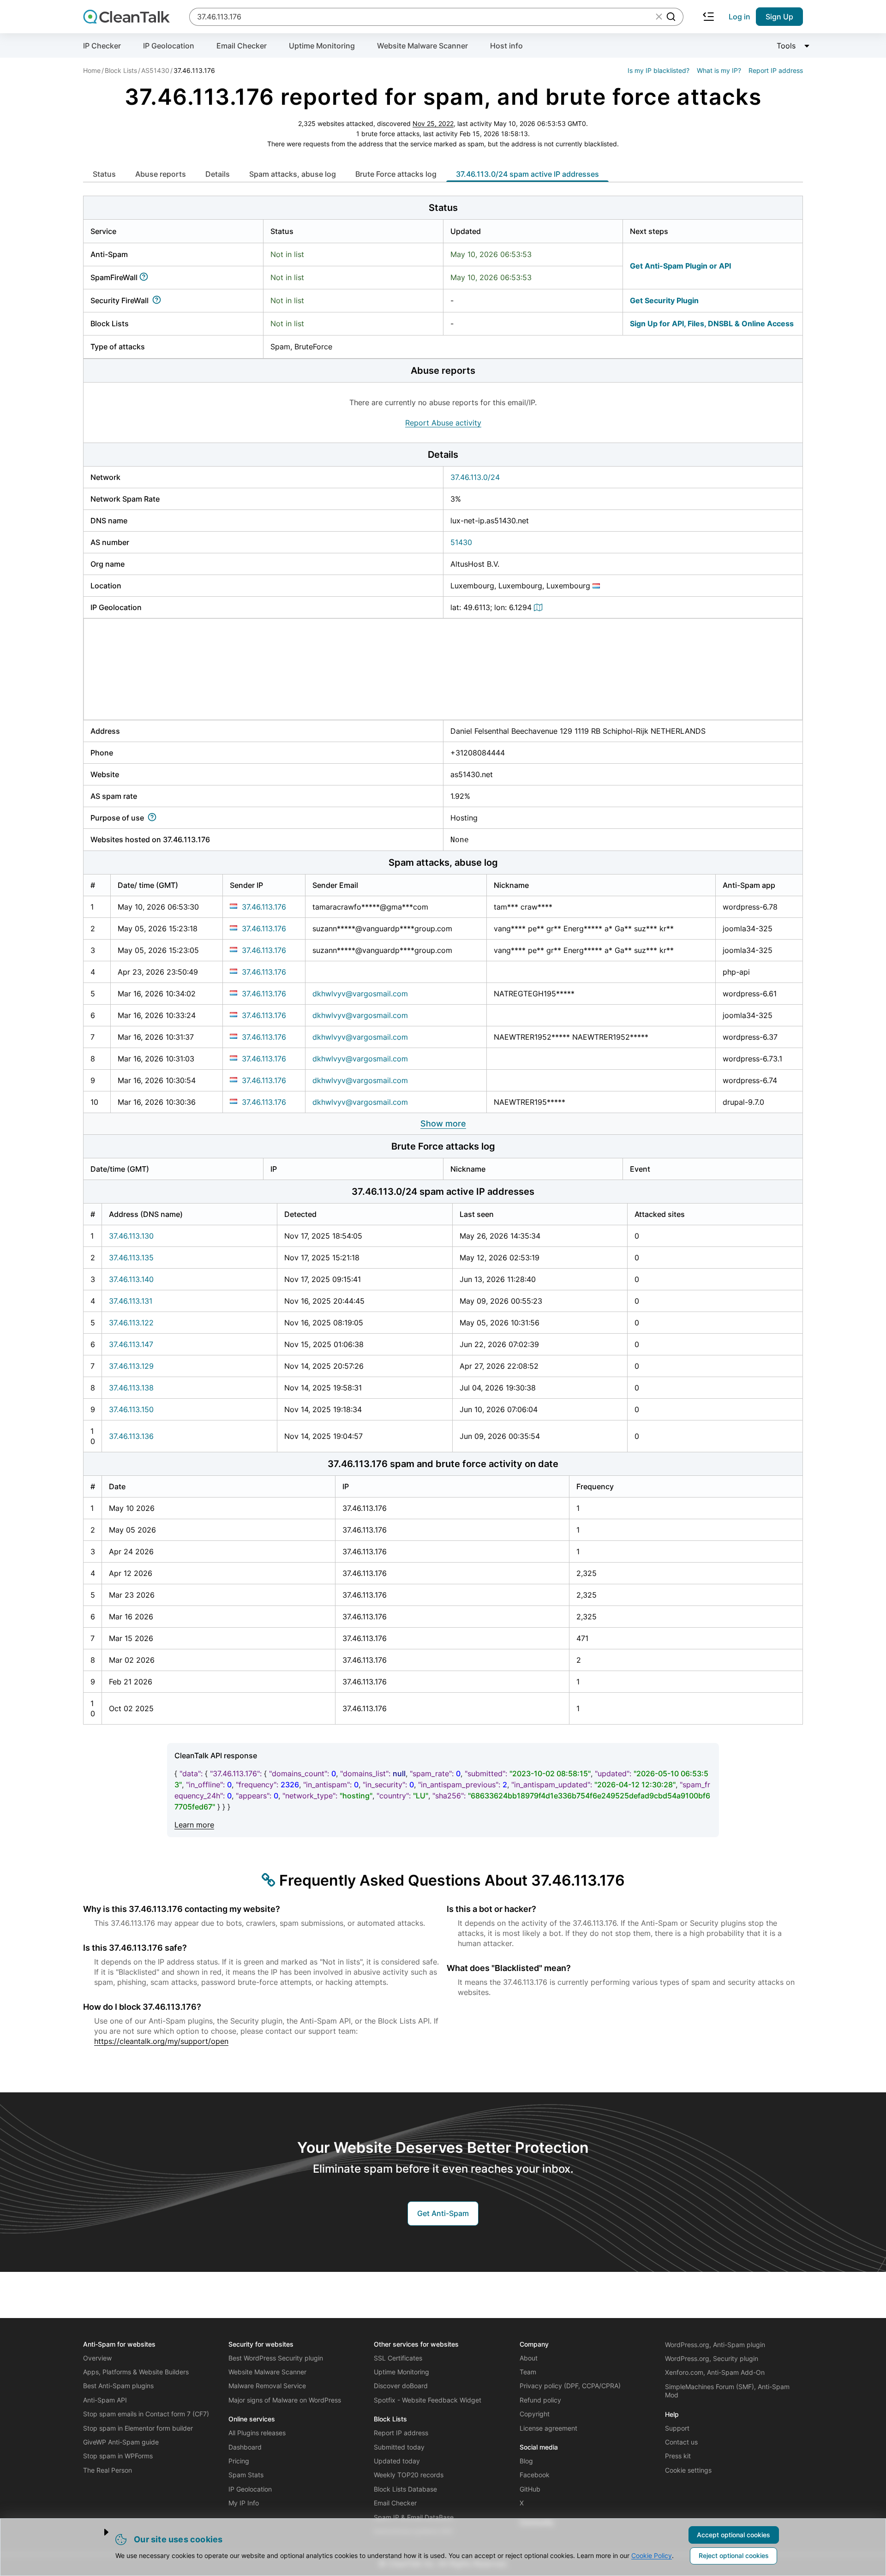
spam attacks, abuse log (293, 174)
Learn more (194, 1825)
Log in (739, 17)
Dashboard (245, 2447)
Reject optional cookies (734, 2555)
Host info (506, 46)
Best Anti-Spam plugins (118, 2386)
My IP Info (244, 2503)
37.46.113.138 (131, 1388)
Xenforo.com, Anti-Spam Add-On (715, 2372)
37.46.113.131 (131, 1301)
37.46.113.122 (131, 1323)
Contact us (681, 2442)
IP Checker (102, 46)
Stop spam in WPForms (118, 2456)
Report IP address (776, 70)
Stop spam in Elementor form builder (138, 2428)
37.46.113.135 (131, 1258)
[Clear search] (659, 17)
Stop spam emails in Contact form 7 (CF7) (146, 2414)
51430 (461, 542)
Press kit (678, 2456)
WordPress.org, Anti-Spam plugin (715, 2345)
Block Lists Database (405, 2489)
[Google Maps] (539, 607)
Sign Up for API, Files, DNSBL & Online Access (712, 323)
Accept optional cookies (733, 2535)
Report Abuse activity (443, 423)
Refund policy (540, 2400)
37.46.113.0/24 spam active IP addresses (527, 174)
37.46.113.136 (131, 1436)
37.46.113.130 (131, 1236)
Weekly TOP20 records (409, 2475)
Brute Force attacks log (396, 174)
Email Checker (242, 46)
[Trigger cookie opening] (99, 2532)
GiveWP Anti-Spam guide (121, 2442)
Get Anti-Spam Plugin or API (680, 266)
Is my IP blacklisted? (659, 70)
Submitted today (399, 2447)
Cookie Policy (652, 2555)
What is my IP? (719, 70)
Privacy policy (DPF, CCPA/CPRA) (570, 2386)
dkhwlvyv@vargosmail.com (360, 994)
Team (528, 2372)
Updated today (397, 2461)
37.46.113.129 (131, 1366)
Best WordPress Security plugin (276, 2358)
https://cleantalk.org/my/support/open (161, 2041)
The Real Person (108, 2470)
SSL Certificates (398, 2358)
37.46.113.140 (131, 1279)
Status (104, 174)
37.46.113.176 (264, 907)
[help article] (146, 277)
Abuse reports (161, 174)
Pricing (239, 2461)
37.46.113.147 (131, 1344)
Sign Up (779, 17)
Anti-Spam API (105, 2400)
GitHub (530, 2489)
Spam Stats (246, 2475)
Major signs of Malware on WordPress (285, 2400)
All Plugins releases (257, 2433)
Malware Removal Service (267, 2386)
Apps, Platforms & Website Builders (136, 2372)
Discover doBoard (401, 2386)
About (529, 2358)
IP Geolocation (169, 46)
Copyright (535, 2414)
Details (218, 174)
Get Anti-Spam (443, 2213)
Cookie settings (688, 2470)
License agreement (548, 2428)
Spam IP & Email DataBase (414, 2517)
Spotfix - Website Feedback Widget (428, 2400)
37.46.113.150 (131, 1409)
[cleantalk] (126, 17)
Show (443, 1123)
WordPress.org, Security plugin (712, 2358)
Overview (97, 2358)
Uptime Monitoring (322, 46)
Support (677, 2428)
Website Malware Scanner (422, 46)
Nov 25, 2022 (433, 123)
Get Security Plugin (664, 300)
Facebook (535, 2475)
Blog (526, 2461)
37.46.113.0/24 (475, 477)
